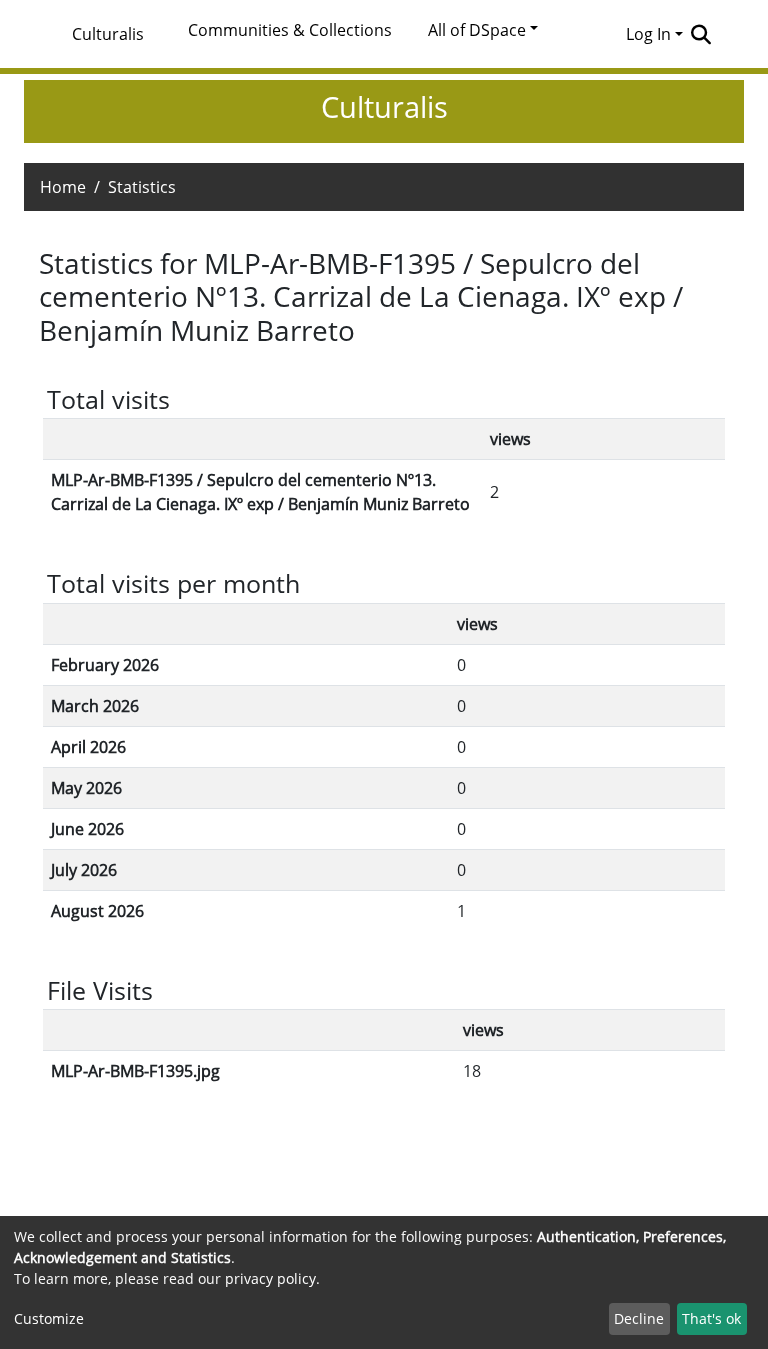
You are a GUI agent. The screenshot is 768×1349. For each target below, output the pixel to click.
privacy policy (270, 1278)
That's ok (711, 1318)
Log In (648, 34)
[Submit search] (700, 34)
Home (63, 187)
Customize (49, 1318)
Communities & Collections (290, 30)
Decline (639, 1318)
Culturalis (108, 34)
